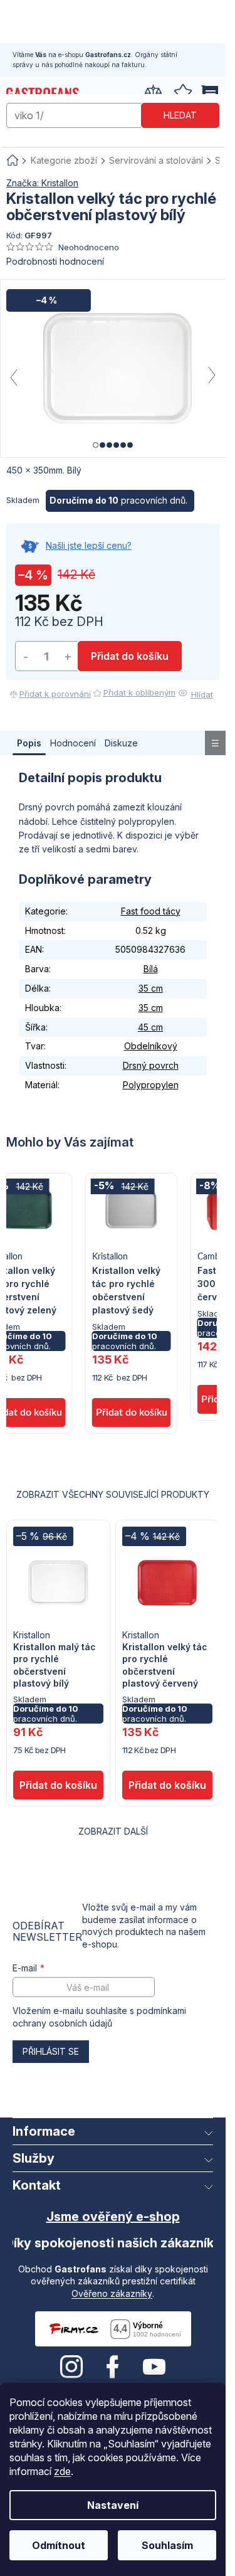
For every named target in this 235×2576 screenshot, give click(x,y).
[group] (132, 1304)
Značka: (42, 183)
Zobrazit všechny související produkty (113, 1494)
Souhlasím (167, 2545)
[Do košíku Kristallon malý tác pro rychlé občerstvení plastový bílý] (58, 1785)
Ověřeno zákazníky (112, 2293)
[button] (132, 1372)
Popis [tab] (29, 743)
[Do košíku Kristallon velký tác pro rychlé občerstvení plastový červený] (167, 1785)
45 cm (150, 1027)
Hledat (180, 115)
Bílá (151, 969)
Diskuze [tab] (121, 743)
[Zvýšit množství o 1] (68, 656)
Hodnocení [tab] (73, 743)
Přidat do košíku (130, 656)
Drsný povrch (151, 1065)
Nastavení (113, 2505)
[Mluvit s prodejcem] (113, 553)
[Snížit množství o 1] (26, 656)
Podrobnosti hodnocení (55, 261)
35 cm (151, 988)
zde (62, 2471)
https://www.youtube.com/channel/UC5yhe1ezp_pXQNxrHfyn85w (154, 2367)
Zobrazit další (113, 1831)
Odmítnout (59, 2545)
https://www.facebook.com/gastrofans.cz (113, 2367)
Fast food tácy (151, 911)
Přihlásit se (51, 2051)
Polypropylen (151, 1085)
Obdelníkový (151, 1046)
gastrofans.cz (71, 2367)
